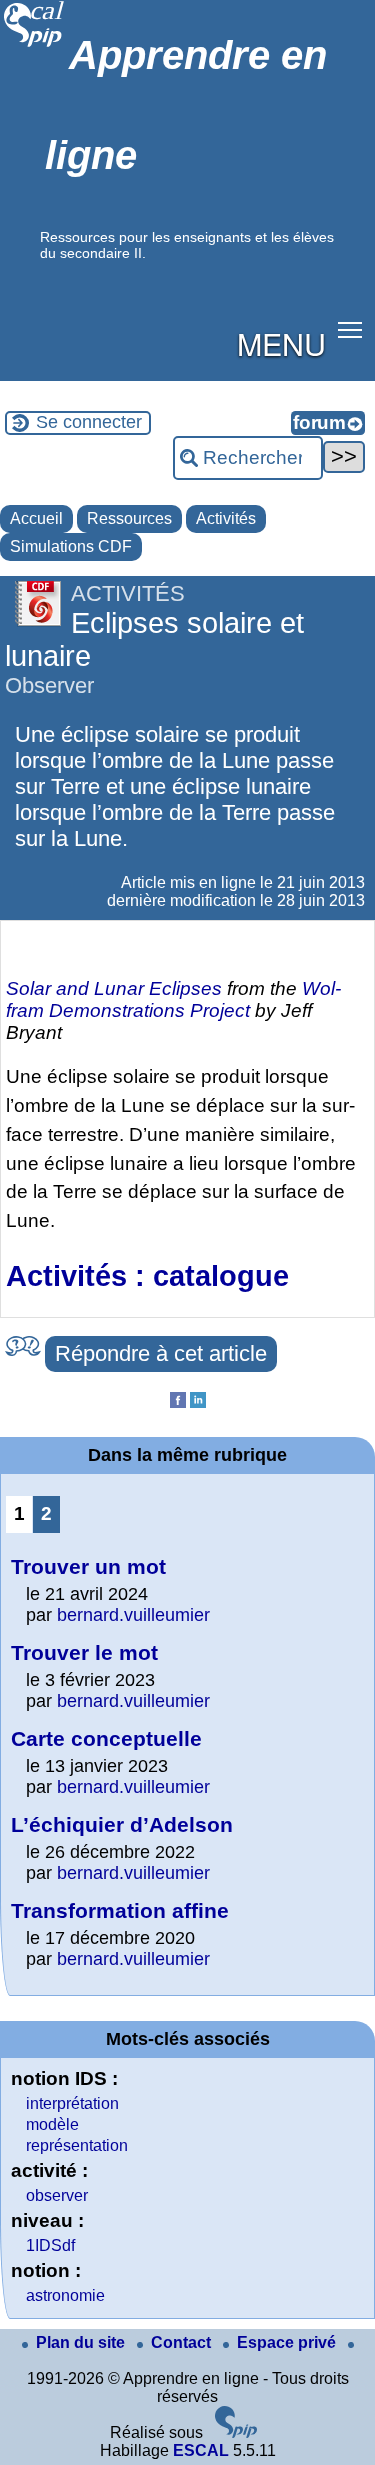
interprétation (72, 2103)
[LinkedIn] (198, 1402)
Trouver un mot (88, 1566)
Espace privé (288, 2342)
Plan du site (82, 2342)
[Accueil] (34, 44)
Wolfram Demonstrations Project (173, 999)
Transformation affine (120, 1910)
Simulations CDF (71, 546)
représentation (77, 2145)
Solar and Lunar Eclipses (114, 988)
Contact (183, 2342)
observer (57, 2195)
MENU (281, 343)
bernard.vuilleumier (133, 1615)
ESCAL (201, 2450)
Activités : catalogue (147, 1276)
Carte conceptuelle (106, 1738)
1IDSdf (50, 2245)
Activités (226, 518)
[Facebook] (178, 1402)
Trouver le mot (84, 1652)
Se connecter (89, 422)
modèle (52, 2124)
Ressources (129, 518)
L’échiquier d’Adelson (122, 1824)
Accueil (36, 518)
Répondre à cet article (161, 1353)
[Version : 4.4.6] (236, 2432)
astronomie (65, 2295)
